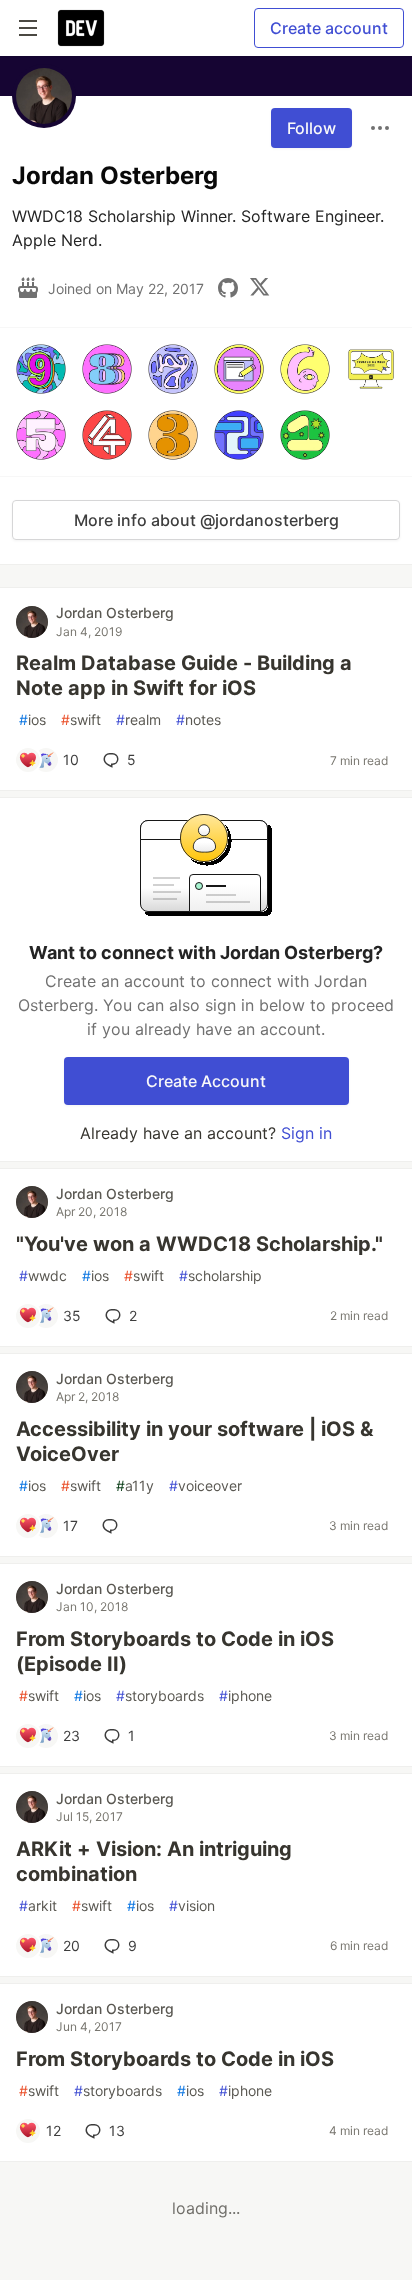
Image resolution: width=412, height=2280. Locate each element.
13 (117, 2130)
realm (138, 719)
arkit (38, 1905)
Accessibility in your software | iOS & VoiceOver (194, 1441)
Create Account (206, 1081)
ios (32, 719)
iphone (245, 1695)
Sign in (306, 1133)
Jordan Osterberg (115, 612)
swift (81, 719)
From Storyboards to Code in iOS (175, 2059)
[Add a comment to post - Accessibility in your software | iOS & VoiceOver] (114, 1526)
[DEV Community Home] (81, 28)
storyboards (160, 1695)
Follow (311, 128)
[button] (41, 369)
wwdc (43, 1275)
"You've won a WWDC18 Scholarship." (199, 1244)
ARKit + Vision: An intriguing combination (154, 1861)
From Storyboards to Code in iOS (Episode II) (175, 1651)
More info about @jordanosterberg (206, 520)
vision (192, 1905)
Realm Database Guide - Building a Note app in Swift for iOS (184, 675)
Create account (329, 28)
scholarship (220, 1275)
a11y (135, 1485)
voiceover (205, 1485)
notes (198, 719)
